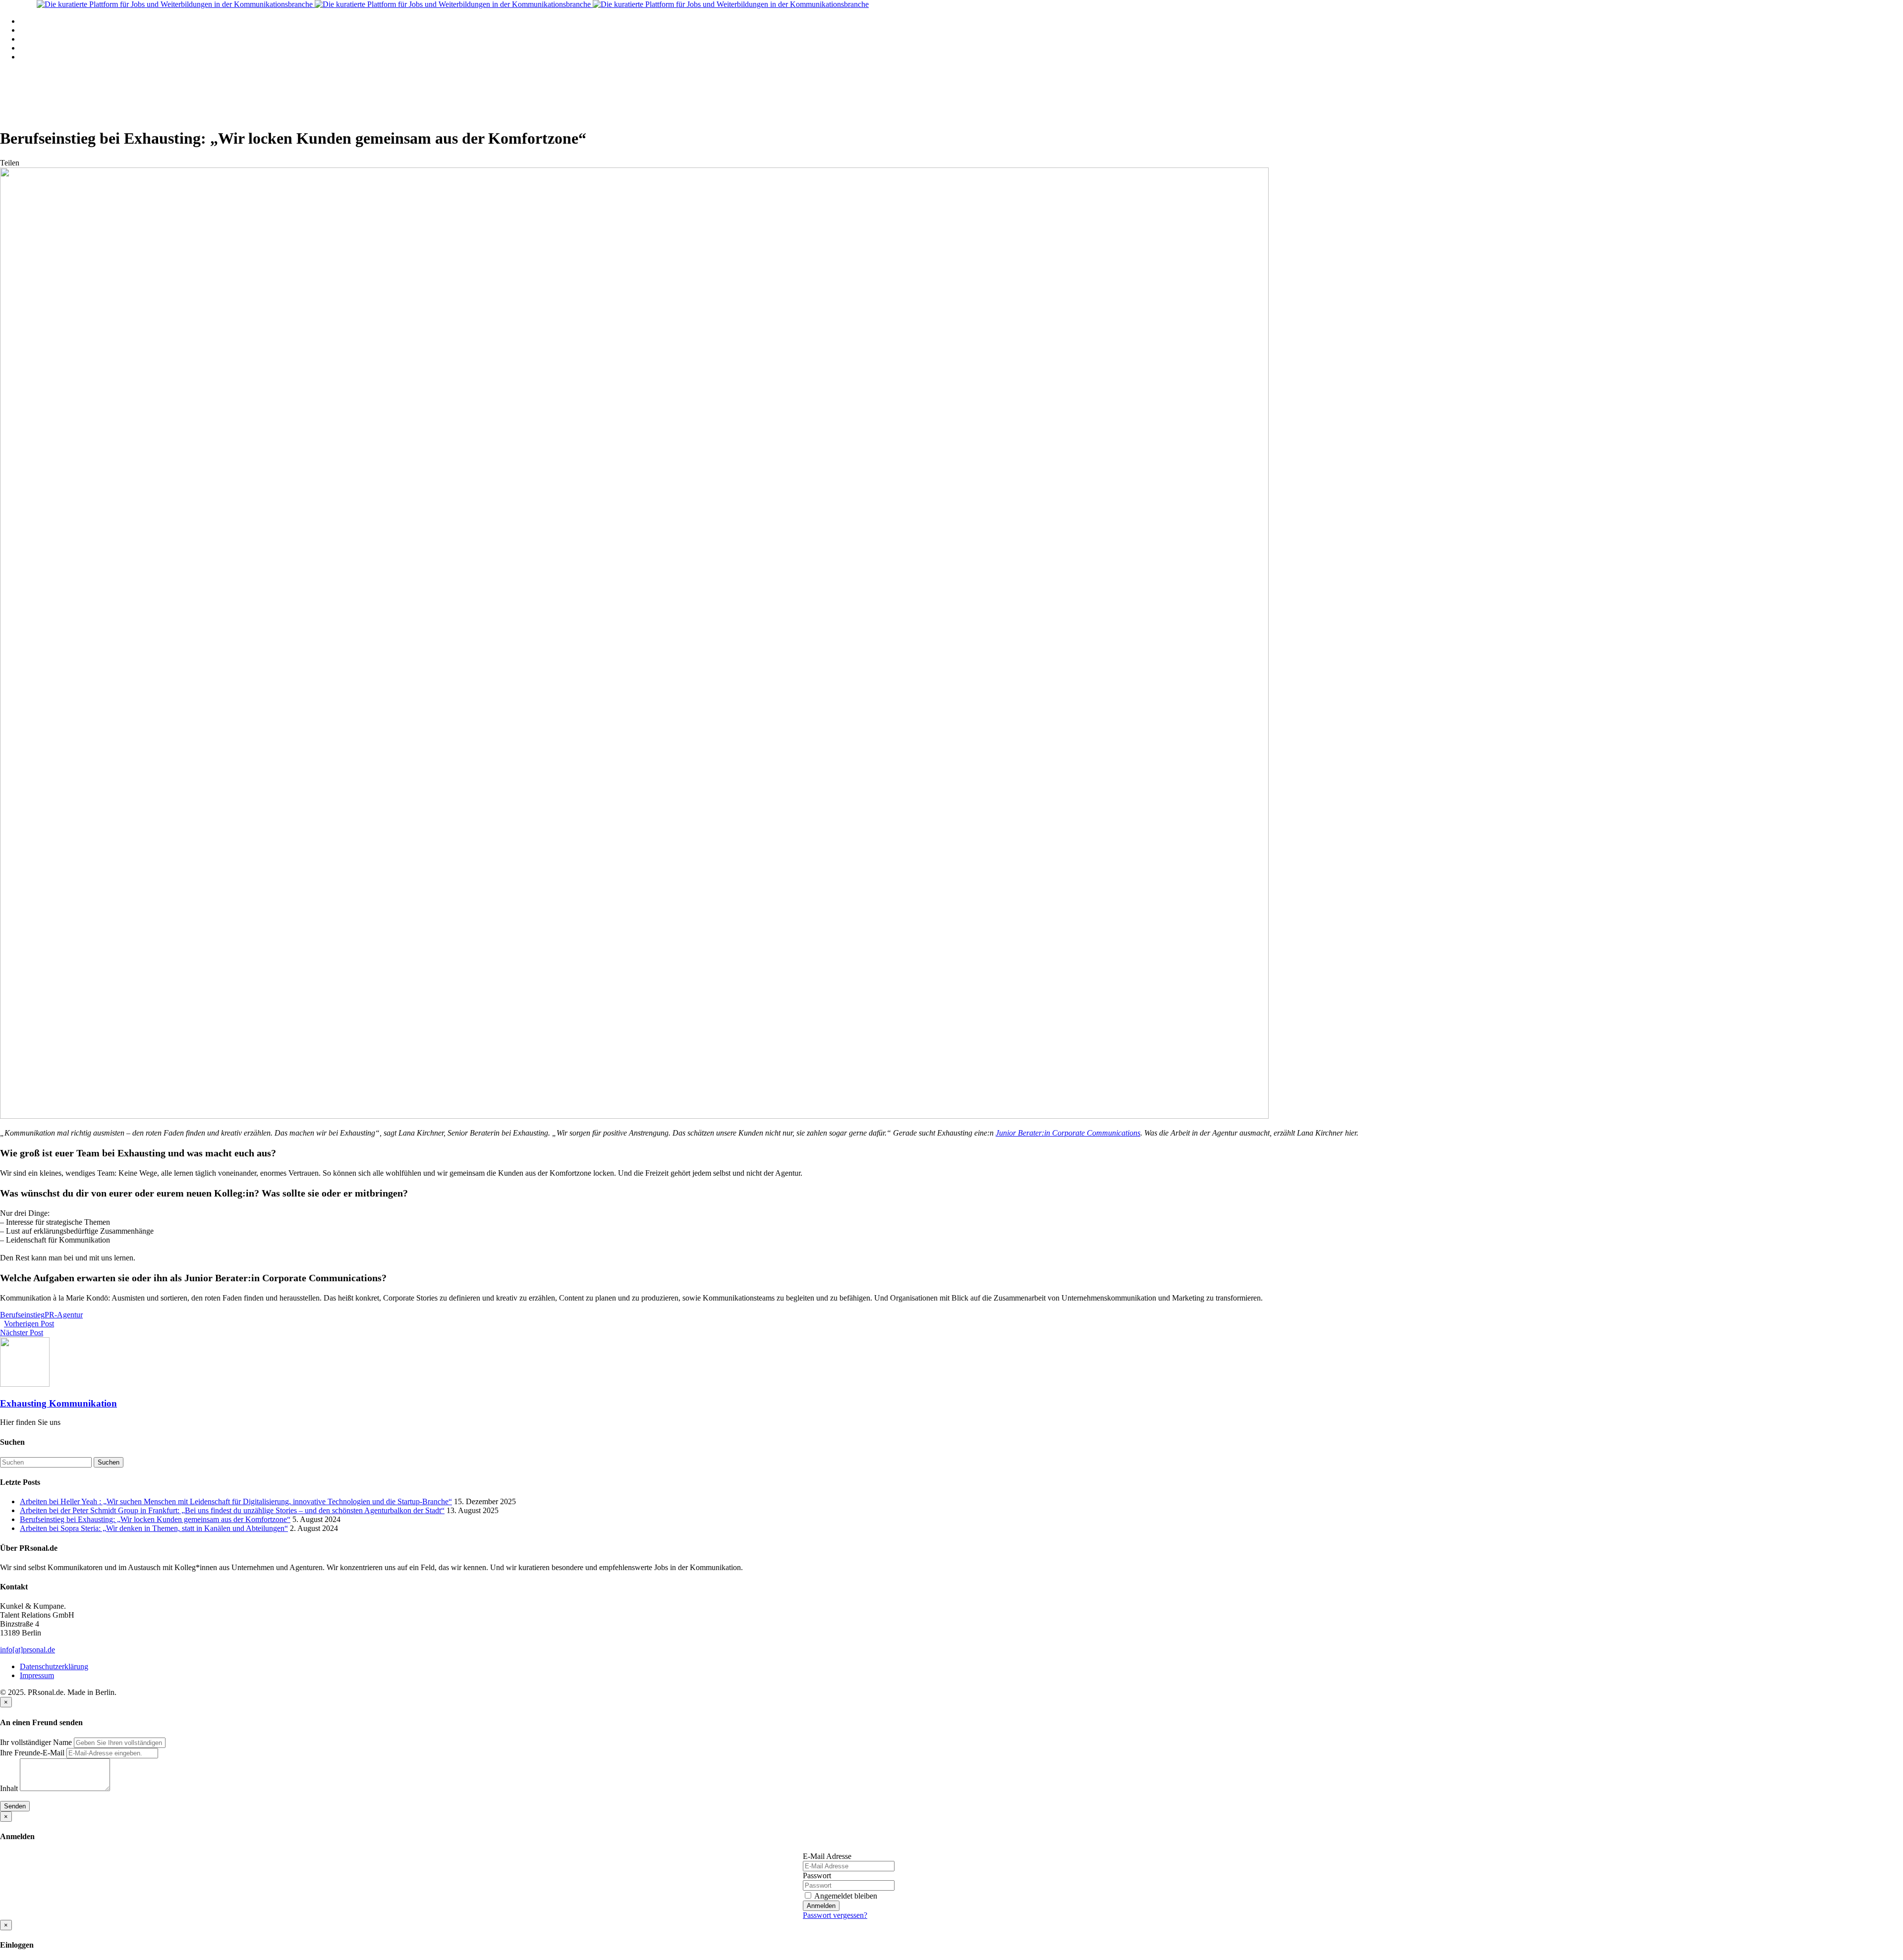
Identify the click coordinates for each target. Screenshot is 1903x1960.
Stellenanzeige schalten (56, 39)
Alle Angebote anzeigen (57, 30)
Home (29, 21)
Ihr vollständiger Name (36, 1742)
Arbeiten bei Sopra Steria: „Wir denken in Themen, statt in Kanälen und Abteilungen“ (154, 1528)
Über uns (34, 57)
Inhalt (9, 1788)
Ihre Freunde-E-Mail (32, 1753)
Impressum (37, 1675)
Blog (28, 48)
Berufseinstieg (22, 1315)
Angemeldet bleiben (845, 1896)
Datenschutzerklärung (54, 1666)
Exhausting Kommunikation (58, 1403)
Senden (15, 1806)
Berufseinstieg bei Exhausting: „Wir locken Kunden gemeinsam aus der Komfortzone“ (155, 1519)
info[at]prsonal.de (28, 1650)
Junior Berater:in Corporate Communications (1068, 1133)
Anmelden (821, 1906)
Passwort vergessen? (835, 1915)
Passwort (817, 1876)
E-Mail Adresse (827, 1856)
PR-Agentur (64, 1315)
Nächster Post (22, 1333)
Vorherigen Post (29, 1324)
